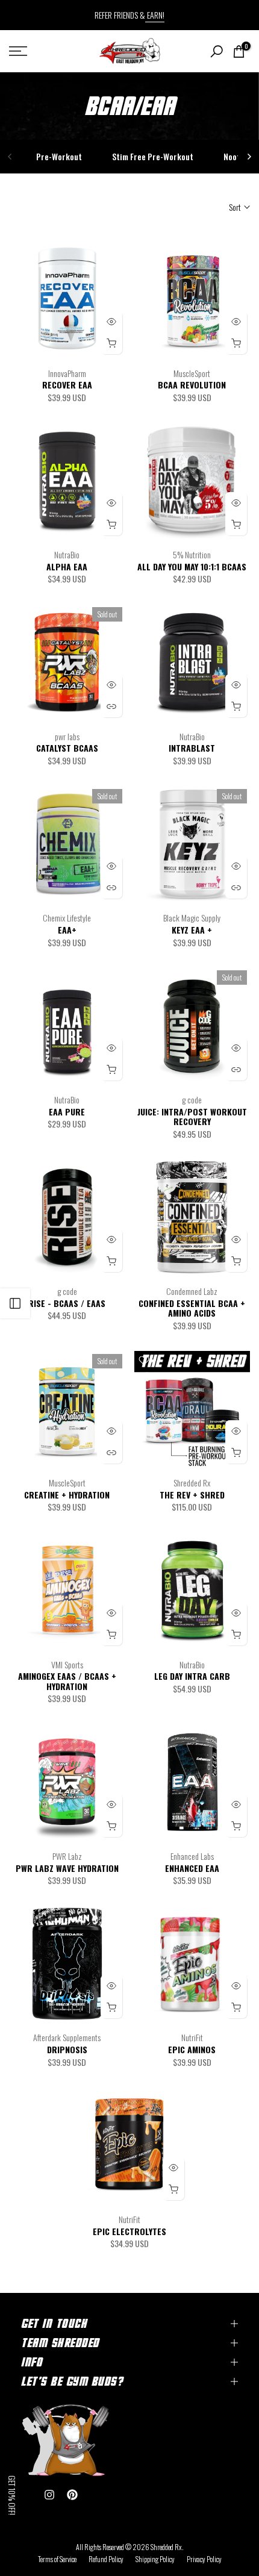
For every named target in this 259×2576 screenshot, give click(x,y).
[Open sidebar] (15, 1303)
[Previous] (10, 157)
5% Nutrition (192, 554)
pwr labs (67, 736)
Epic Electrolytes (129, 2231)
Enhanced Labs (192, 1856)
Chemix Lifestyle (67, 918)
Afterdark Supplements (67, 2037)
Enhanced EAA (192, 1868)
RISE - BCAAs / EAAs (67, 1303)
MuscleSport (192, 373)
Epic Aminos (192, 2049)
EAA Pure (67, 1112)
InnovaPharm (67, 373)
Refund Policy (106, 2559)
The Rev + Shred (192, 1495)
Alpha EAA (67, 566)
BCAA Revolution (192, 385)
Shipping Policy (155, 2559)
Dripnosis (67, 2049)
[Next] (249, 157)
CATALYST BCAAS (67, 748)
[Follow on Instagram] (49, 2495)
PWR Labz (67, 1856)
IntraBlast (192, 748)
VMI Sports (67, 1664)
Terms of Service (57, 2559)
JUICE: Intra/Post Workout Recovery (192, 1117)
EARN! (155, 15)
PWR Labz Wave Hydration (67, 1868)
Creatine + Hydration (67, 1495)
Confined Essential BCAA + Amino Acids (192, 1308)
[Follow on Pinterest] (72, 2495)
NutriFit (192, 2037)
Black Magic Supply (192, 918)
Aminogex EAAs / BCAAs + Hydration (67, 1681)
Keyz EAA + (192, 930)
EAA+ (67, 930)
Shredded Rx (192, 1483)
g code (192, 1099)
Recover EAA (67, 385)
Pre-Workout (59, 156)
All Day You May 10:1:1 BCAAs (192, 566)
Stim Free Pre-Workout (153, 156)
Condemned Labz (192, 1291)
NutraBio (67, 554)
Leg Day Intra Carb (192, 1676)
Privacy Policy (204, 2559)
